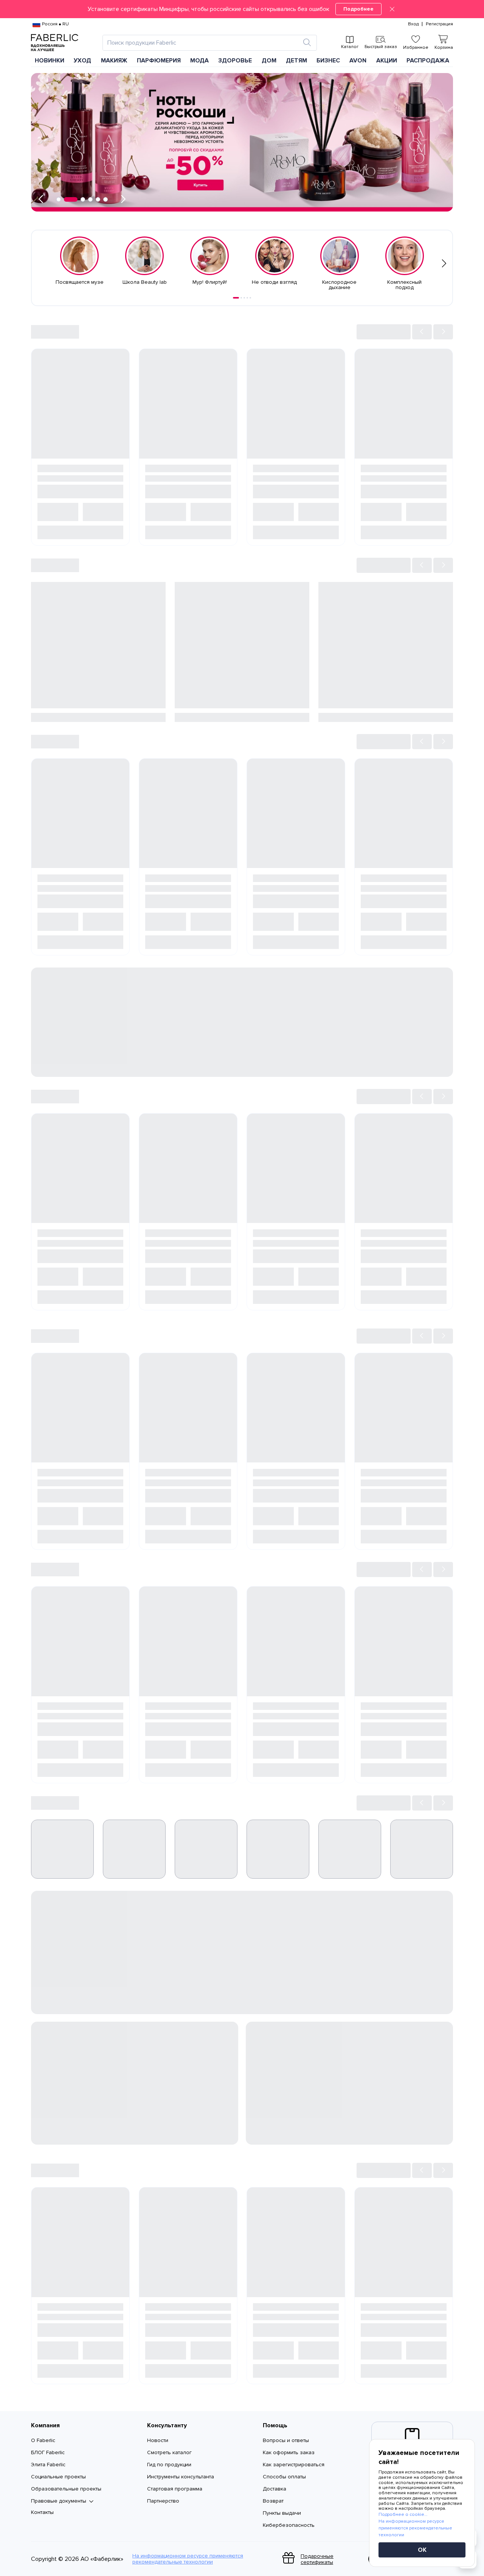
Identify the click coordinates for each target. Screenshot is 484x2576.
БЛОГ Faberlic (48, 2452)
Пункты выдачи (282, 2513)
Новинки (50, 61)
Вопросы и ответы (286, 2440)
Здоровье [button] (235, 61)
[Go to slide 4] (247, 298)
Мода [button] (199, 61)
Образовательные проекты (66, 2489)
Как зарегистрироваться (294, 2465)
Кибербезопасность (289, 2525)
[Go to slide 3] (244, 298)
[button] (242, 9)
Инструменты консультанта (181, 2477)
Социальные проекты (58, 2477)
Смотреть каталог (169, 2452)
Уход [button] (82, 61)
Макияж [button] (114, 61)
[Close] (392, 9)
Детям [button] (296, 61)
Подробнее (358, 9)
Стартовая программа (175, 2489)
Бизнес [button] (328, 61)
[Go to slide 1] (236, 298)
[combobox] (203, 43)
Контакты (42, 2512)
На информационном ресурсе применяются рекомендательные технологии (188, 2559)
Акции (387, 61)
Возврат (273, 2501)
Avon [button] (358, 61)
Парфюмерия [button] (159, 61)
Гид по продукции (169, 2465)
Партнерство (163, 2501)
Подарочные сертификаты (317, 2559)
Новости (158, 2440)
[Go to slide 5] (250, 298)
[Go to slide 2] (241, 298)
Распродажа (428, 61)
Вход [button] (413, 24)
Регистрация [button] (439, 24)
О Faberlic (43, 2440)
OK (422, 2550)
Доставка (275, 2489)
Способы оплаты (284, 2477)
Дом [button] (269, 61)
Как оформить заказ (289, 2452)
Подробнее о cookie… (403, 2515)
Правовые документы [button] (59, 2501)
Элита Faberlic (48, 2465)
